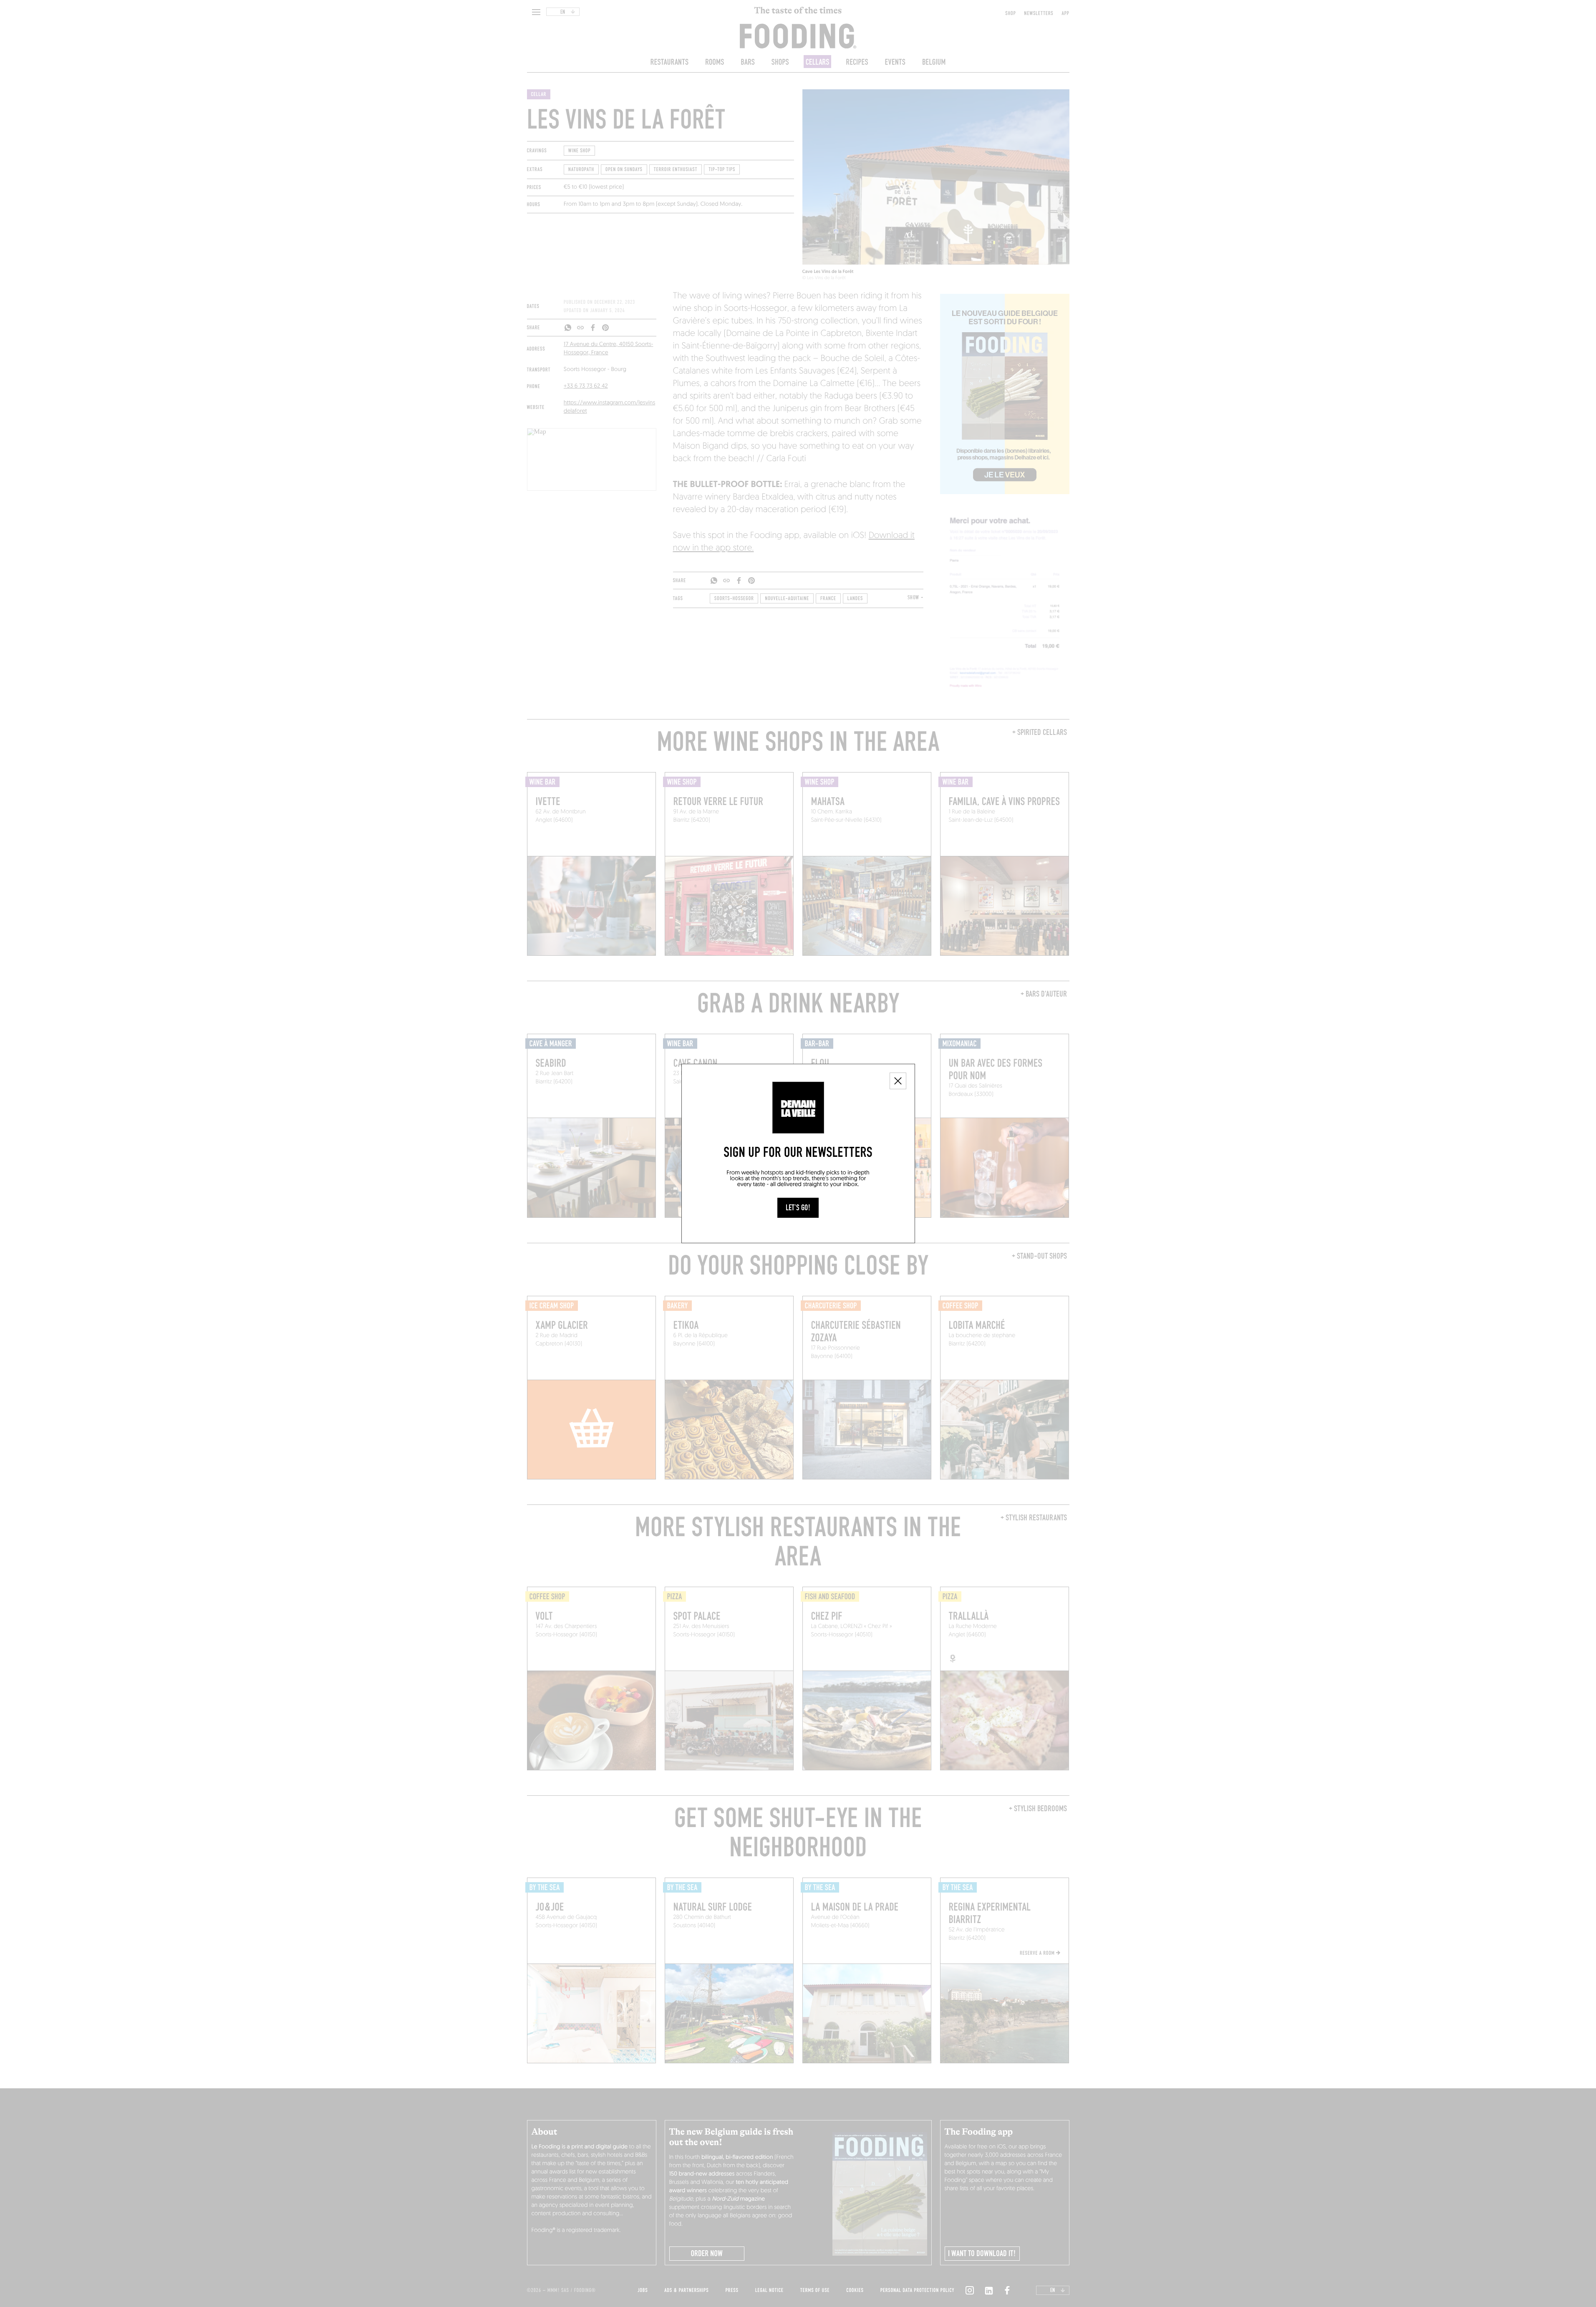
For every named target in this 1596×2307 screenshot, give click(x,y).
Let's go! (798, 1208)
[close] (898, 1081)
